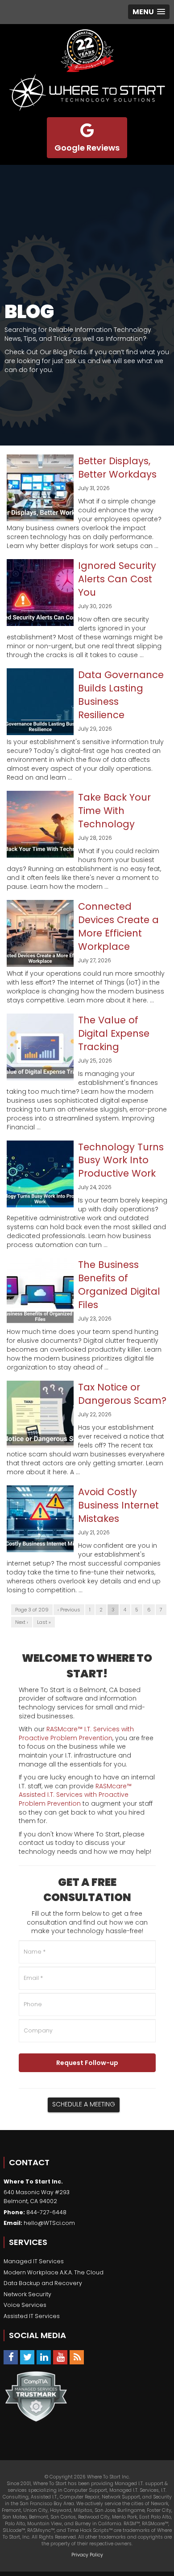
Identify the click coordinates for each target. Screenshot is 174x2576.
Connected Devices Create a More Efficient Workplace (118, 926)
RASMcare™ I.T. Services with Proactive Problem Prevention (76, 1734)
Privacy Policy (87, 2555)
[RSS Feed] (77, 2357)
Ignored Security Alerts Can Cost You (117, 579)
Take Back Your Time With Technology (114, 811)
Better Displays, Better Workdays (117, 468)
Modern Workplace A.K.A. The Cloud (54, 2272)
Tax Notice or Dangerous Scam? (122, 1394)
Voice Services (25, 2305)
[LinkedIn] (44, 2357)
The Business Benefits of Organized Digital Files (119, 1285)
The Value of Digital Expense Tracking (114, 1033)
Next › (22, 1622)
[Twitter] (27, 2357)
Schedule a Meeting (84, 2104)
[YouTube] (60, 2357)
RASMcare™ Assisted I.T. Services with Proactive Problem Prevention (75, 1795)
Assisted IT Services (32, 2316)
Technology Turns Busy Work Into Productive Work (121, 1160)
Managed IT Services (34, 2261)
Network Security (27, 2294)
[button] (149, 12)
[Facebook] (11, 2357)
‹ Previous (69, 1610)
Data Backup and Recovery (43, 2283)
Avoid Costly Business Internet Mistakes (118, 1505)
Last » (44, 1622)
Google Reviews (87, 148)
